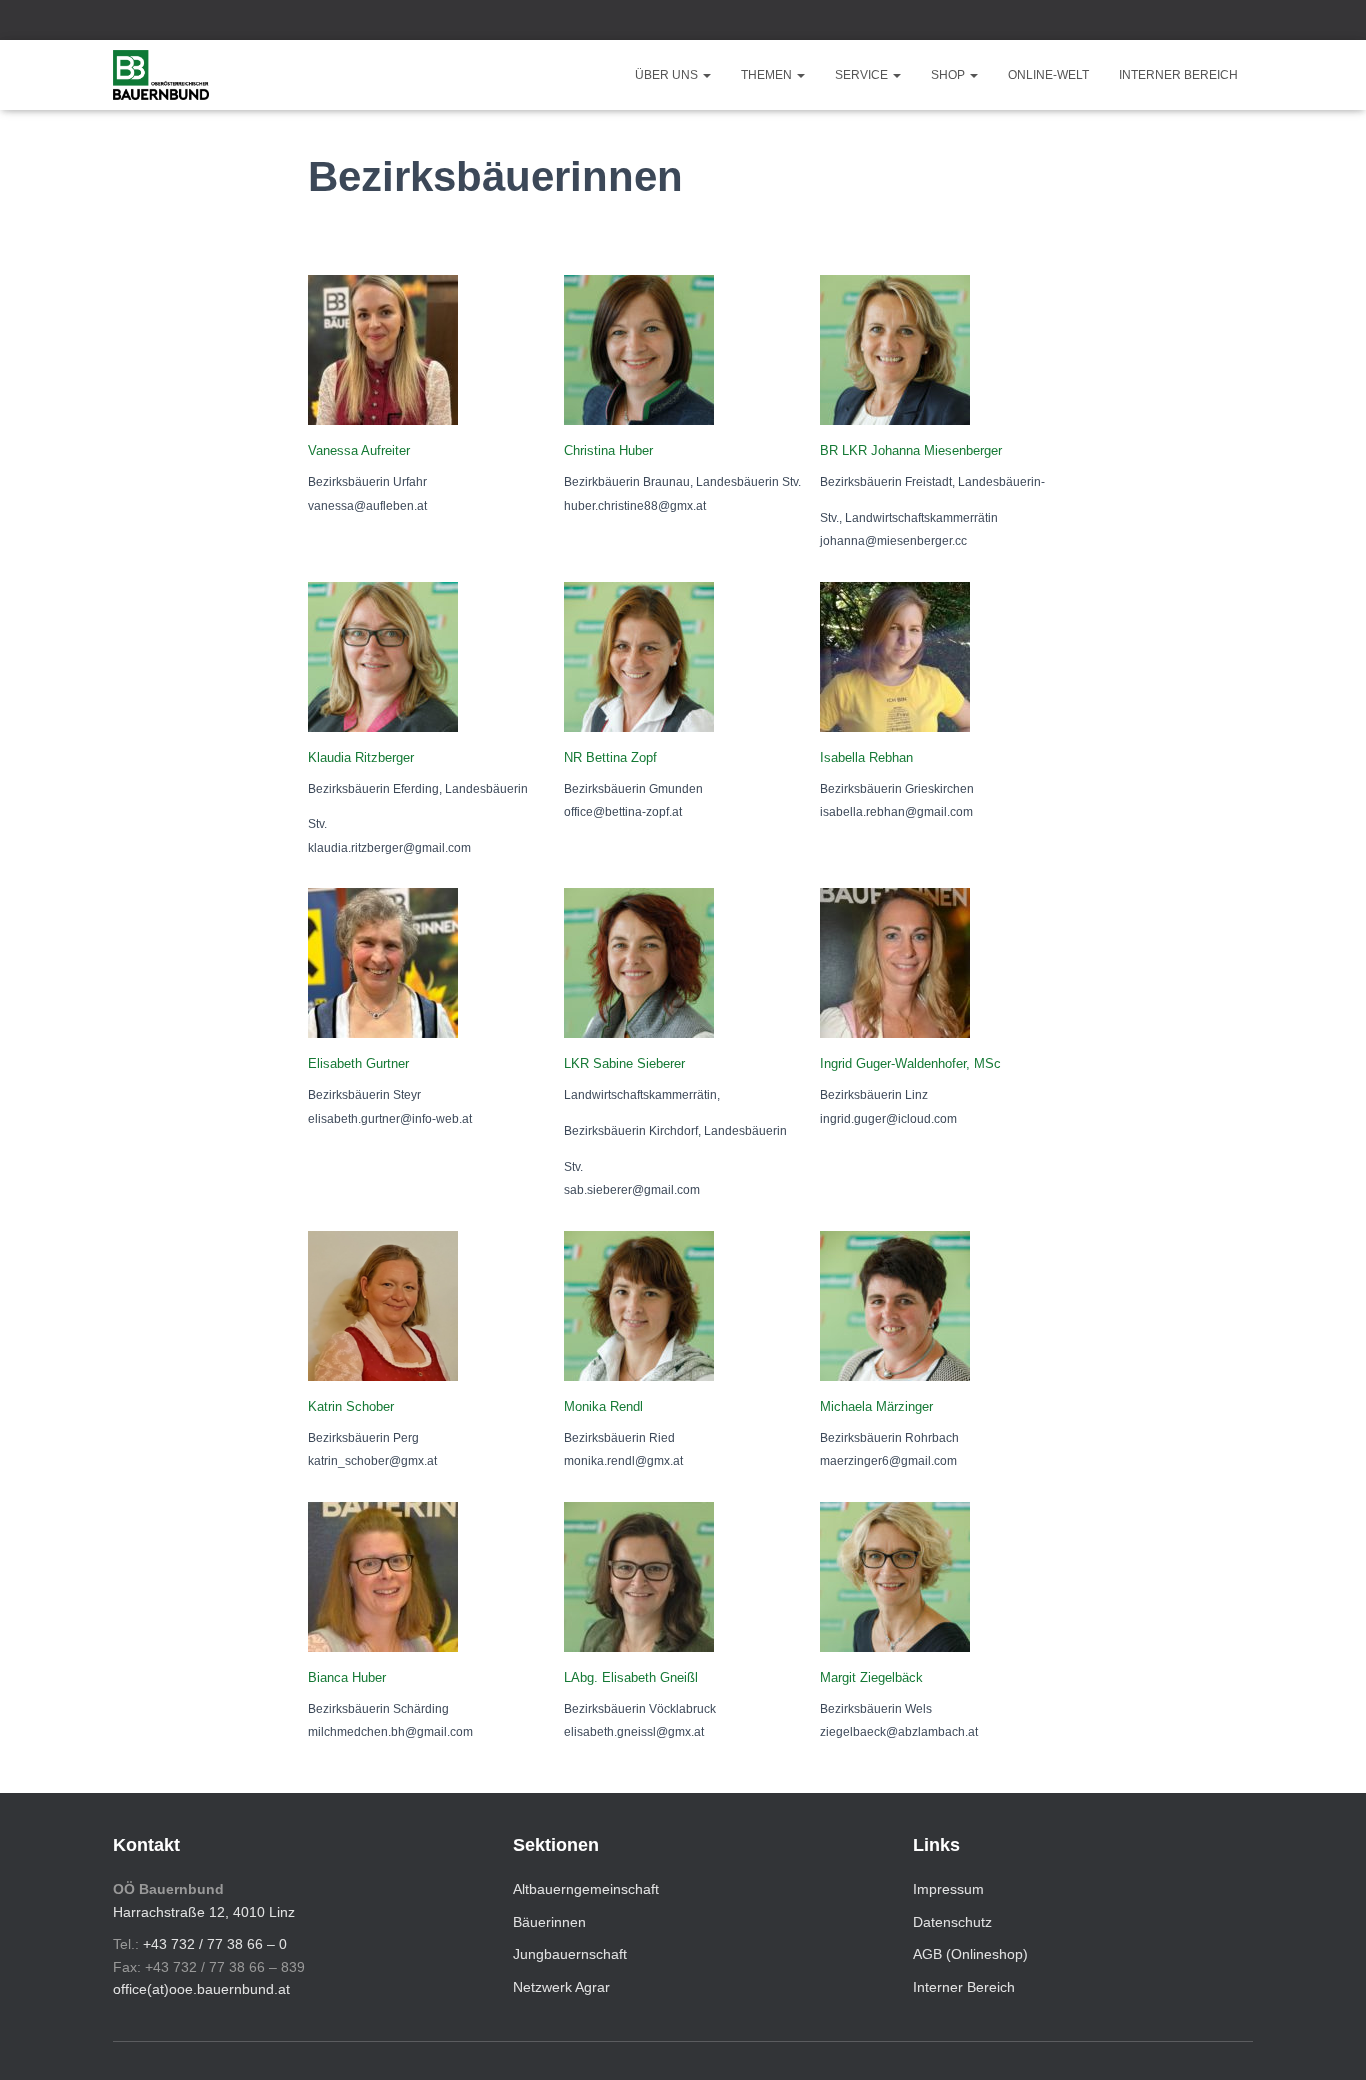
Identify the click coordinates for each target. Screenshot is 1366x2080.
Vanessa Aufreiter (359, 450)
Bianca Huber (347, 1677)
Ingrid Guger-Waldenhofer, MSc (910, 1063)
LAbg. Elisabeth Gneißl (631, 1677)
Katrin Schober (351, 1406)
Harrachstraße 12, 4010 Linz (204, 1912)
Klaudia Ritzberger (361, 757)
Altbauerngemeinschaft (586, 1889)
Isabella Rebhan (866, 757)
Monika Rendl (603, 1406)
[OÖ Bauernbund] (161, 75)
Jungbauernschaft (570, 1954)
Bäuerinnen (549, 1922)
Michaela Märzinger (876, 1406)
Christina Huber (608, 450)
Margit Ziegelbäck (871, 1677)
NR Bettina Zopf (610, 757)
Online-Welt (1048, 75)
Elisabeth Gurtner (358, 1063)
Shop (949, 75)
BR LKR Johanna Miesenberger (911, 450)
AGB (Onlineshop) (970, 1954)
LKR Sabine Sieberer (624, 1063)
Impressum (948, 1889)
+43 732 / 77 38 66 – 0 (215, 1944)
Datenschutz (952, 1922)
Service (863, 75)
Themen (768, 75)
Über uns (668, 75)
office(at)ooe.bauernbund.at (201, 1989)
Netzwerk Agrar (561, 1987)
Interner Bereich (1178, 75)
